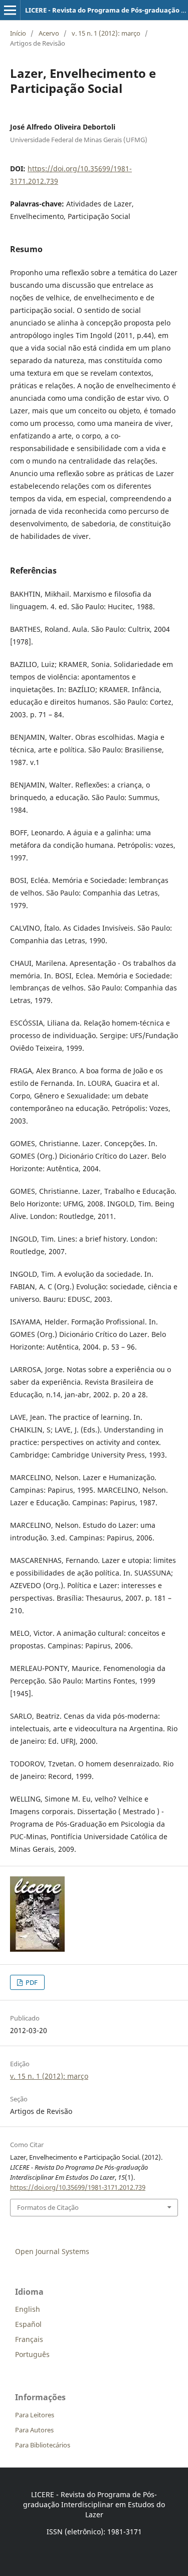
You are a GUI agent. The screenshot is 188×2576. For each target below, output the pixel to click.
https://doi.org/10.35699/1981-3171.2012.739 (78, 2187)
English (28, 2309)
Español (28, 2324)
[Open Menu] (10, 10)
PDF (31, 1982)
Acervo (49, 33)
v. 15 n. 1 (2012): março (106, 33)
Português (32, 2354)
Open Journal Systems (52, 2251)
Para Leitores (35, 2415)
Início (18, 33)
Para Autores (34, 2430)
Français (29, 2339)
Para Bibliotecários (43, 2445)
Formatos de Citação (48, 2207)
